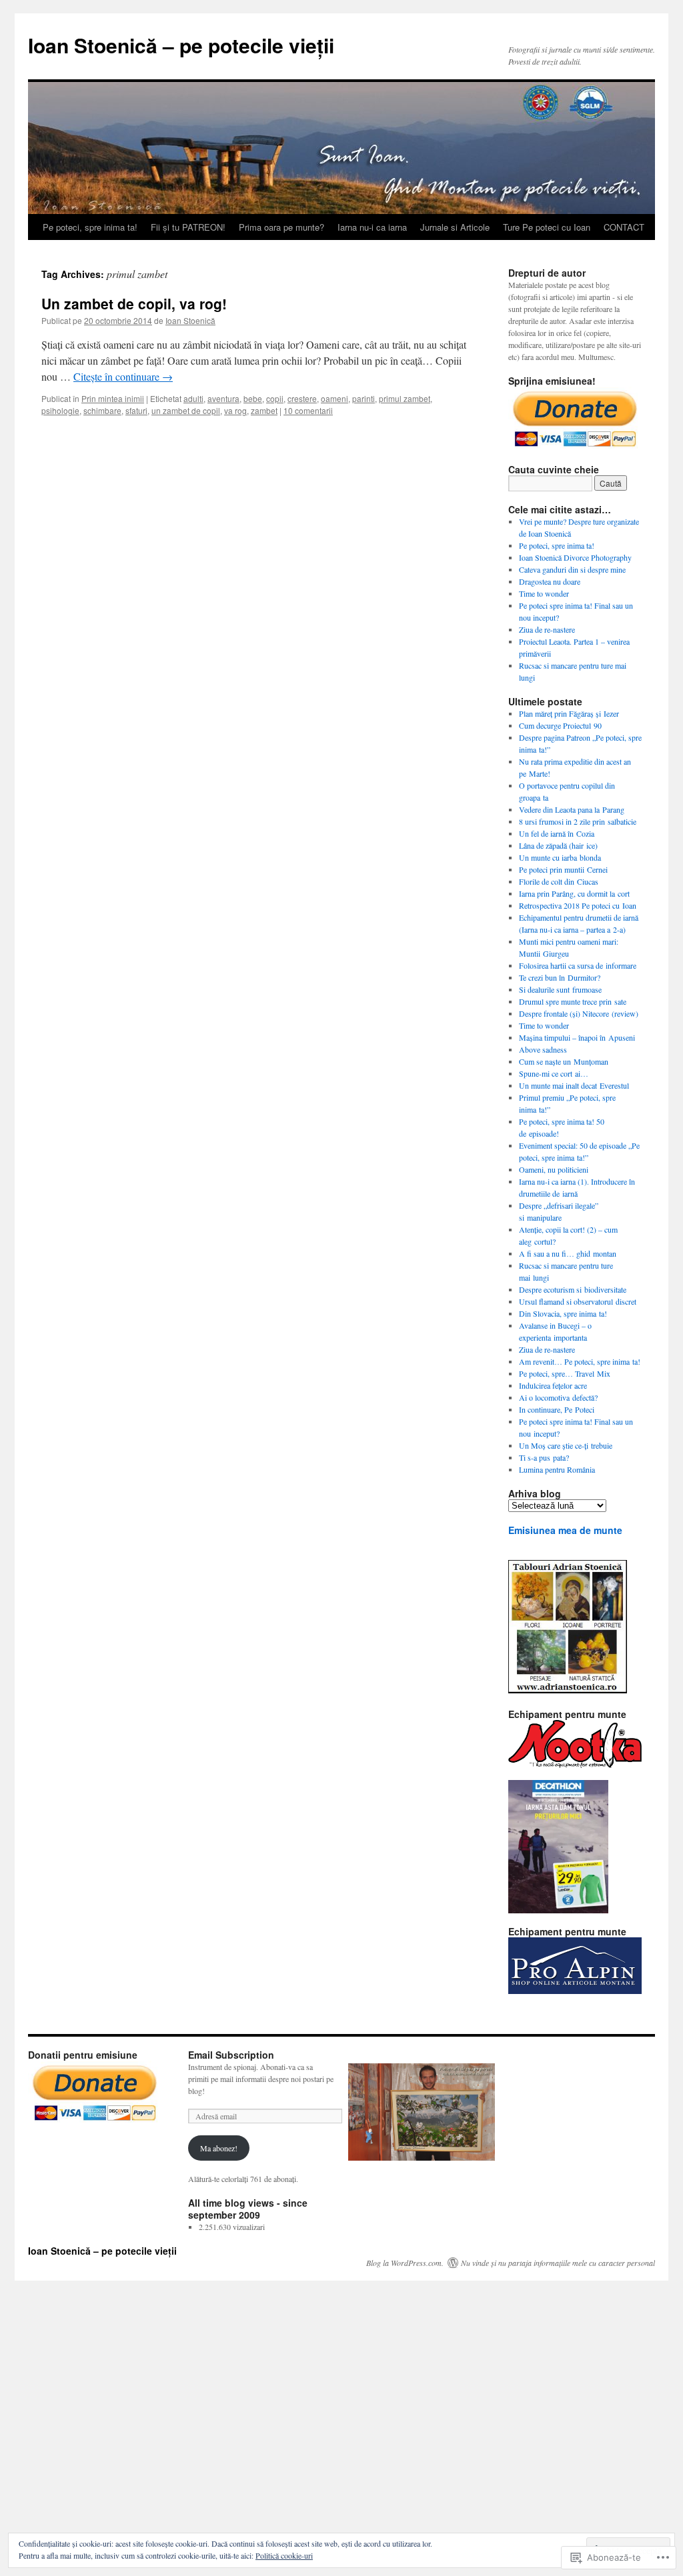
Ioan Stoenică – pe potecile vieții (181, 45)
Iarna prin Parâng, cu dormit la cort (574, 893)
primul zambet (405, 398)
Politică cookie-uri (284, 2555)
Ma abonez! (219, 2148)
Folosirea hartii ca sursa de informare (578, 965)
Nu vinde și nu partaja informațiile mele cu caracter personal (558, 2263)
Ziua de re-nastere (547, 629)
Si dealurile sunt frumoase (560, 989)
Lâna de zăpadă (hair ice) (558, 845)
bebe (253, 398)
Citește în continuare (123, 376)
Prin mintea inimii (113, 398)
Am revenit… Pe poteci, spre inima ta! (580, 1361)
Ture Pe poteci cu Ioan (547, 227)
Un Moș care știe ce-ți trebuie (566, 1445)
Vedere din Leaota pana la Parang (572, 809)
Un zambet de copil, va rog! (134, 303)
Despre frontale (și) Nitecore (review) (579, 1013)
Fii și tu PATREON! (188, 227)
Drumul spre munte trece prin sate (573, 1001)
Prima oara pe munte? (281, 227)
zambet (264, 410)
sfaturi (136, 410)
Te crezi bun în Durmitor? (560, 977)
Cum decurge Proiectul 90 (560, 725)
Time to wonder (544, 593)
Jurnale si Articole (455, 227)
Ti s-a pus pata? (544, 1457)
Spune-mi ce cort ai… (554, 1073)
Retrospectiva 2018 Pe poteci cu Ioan (578, 905)
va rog (235, 410)
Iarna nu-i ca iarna (372, 227)
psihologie (60, 410)
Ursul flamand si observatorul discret (578, 1301)
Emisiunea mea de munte (565, 1530)
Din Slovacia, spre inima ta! (563, 1313)
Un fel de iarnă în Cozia (557, 833)
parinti (364, 398)
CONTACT (624, 227)
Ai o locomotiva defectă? (558, 1397)
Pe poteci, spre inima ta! (90, 227)
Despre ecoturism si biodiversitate (573, 1289)
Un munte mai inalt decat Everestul (574, 1085)
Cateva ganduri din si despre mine (572, 569)
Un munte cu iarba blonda (560, 857)
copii (275, 398)
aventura (223, 398)
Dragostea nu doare (550, 581)
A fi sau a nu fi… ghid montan (568, 1253)
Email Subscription (231, 2055)
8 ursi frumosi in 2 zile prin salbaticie (578, 821)
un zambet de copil (186, 410)
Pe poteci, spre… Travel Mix (565, 1373)
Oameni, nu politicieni (554, 1169)
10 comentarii (308, 410)
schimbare (102, 410)
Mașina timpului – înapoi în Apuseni (577, 1037)
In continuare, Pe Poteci (557, 1409)
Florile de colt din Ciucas (559, 881)
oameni (334, 398)
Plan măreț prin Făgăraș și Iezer (569, 713)
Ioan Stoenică (190, 320)
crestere (302, 398)
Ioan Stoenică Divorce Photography (575, 557)
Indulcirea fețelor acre (553, 1385)
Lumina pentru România (557, 1469)
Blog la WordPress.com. (405, 2263)
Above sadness (543, 1049)
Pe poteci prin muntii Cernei (563, 869)
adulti (193, 398)
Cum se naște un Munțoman (564, 1061)
